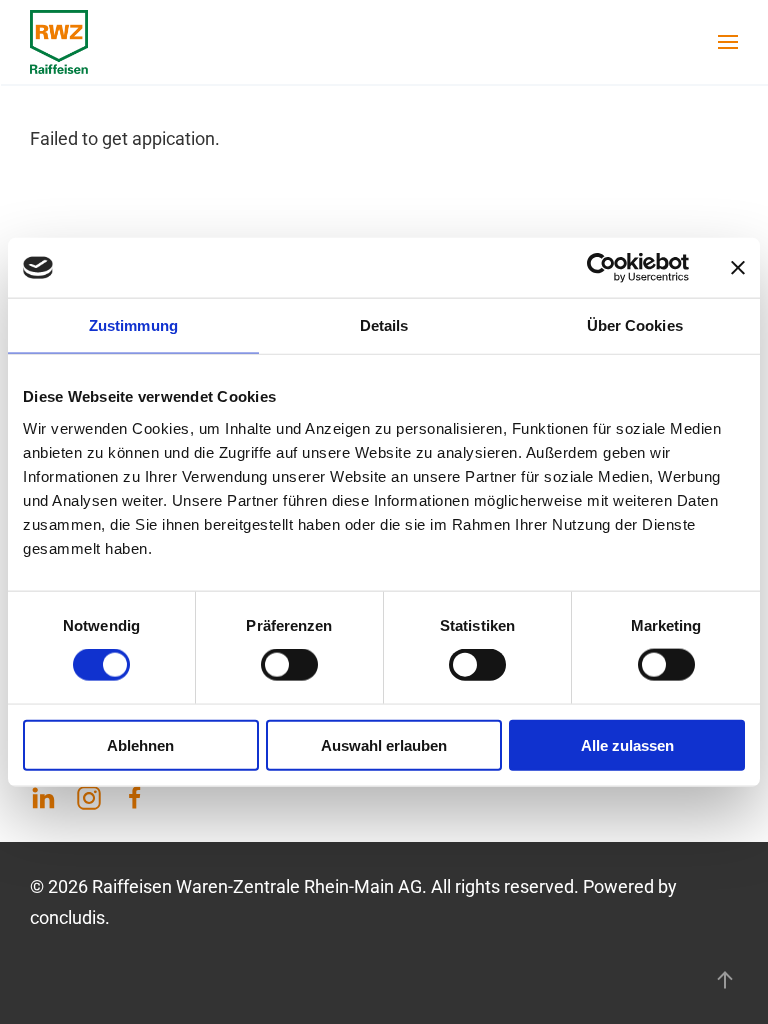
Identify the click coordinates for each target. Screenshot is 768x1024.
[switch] (289, 665)
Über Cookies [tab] (635, 325)
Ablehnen (140, 744)
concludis (67, 917)
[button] (728, 42)
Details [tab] (384, 325)
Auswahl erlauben (384, 744)
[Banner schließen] (738, 268)
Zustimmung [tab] (133, 325)
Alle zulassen (627, 744)
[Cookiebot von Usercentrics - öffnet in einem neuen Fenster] (601, 268)
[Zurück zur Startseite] (59, 42)
